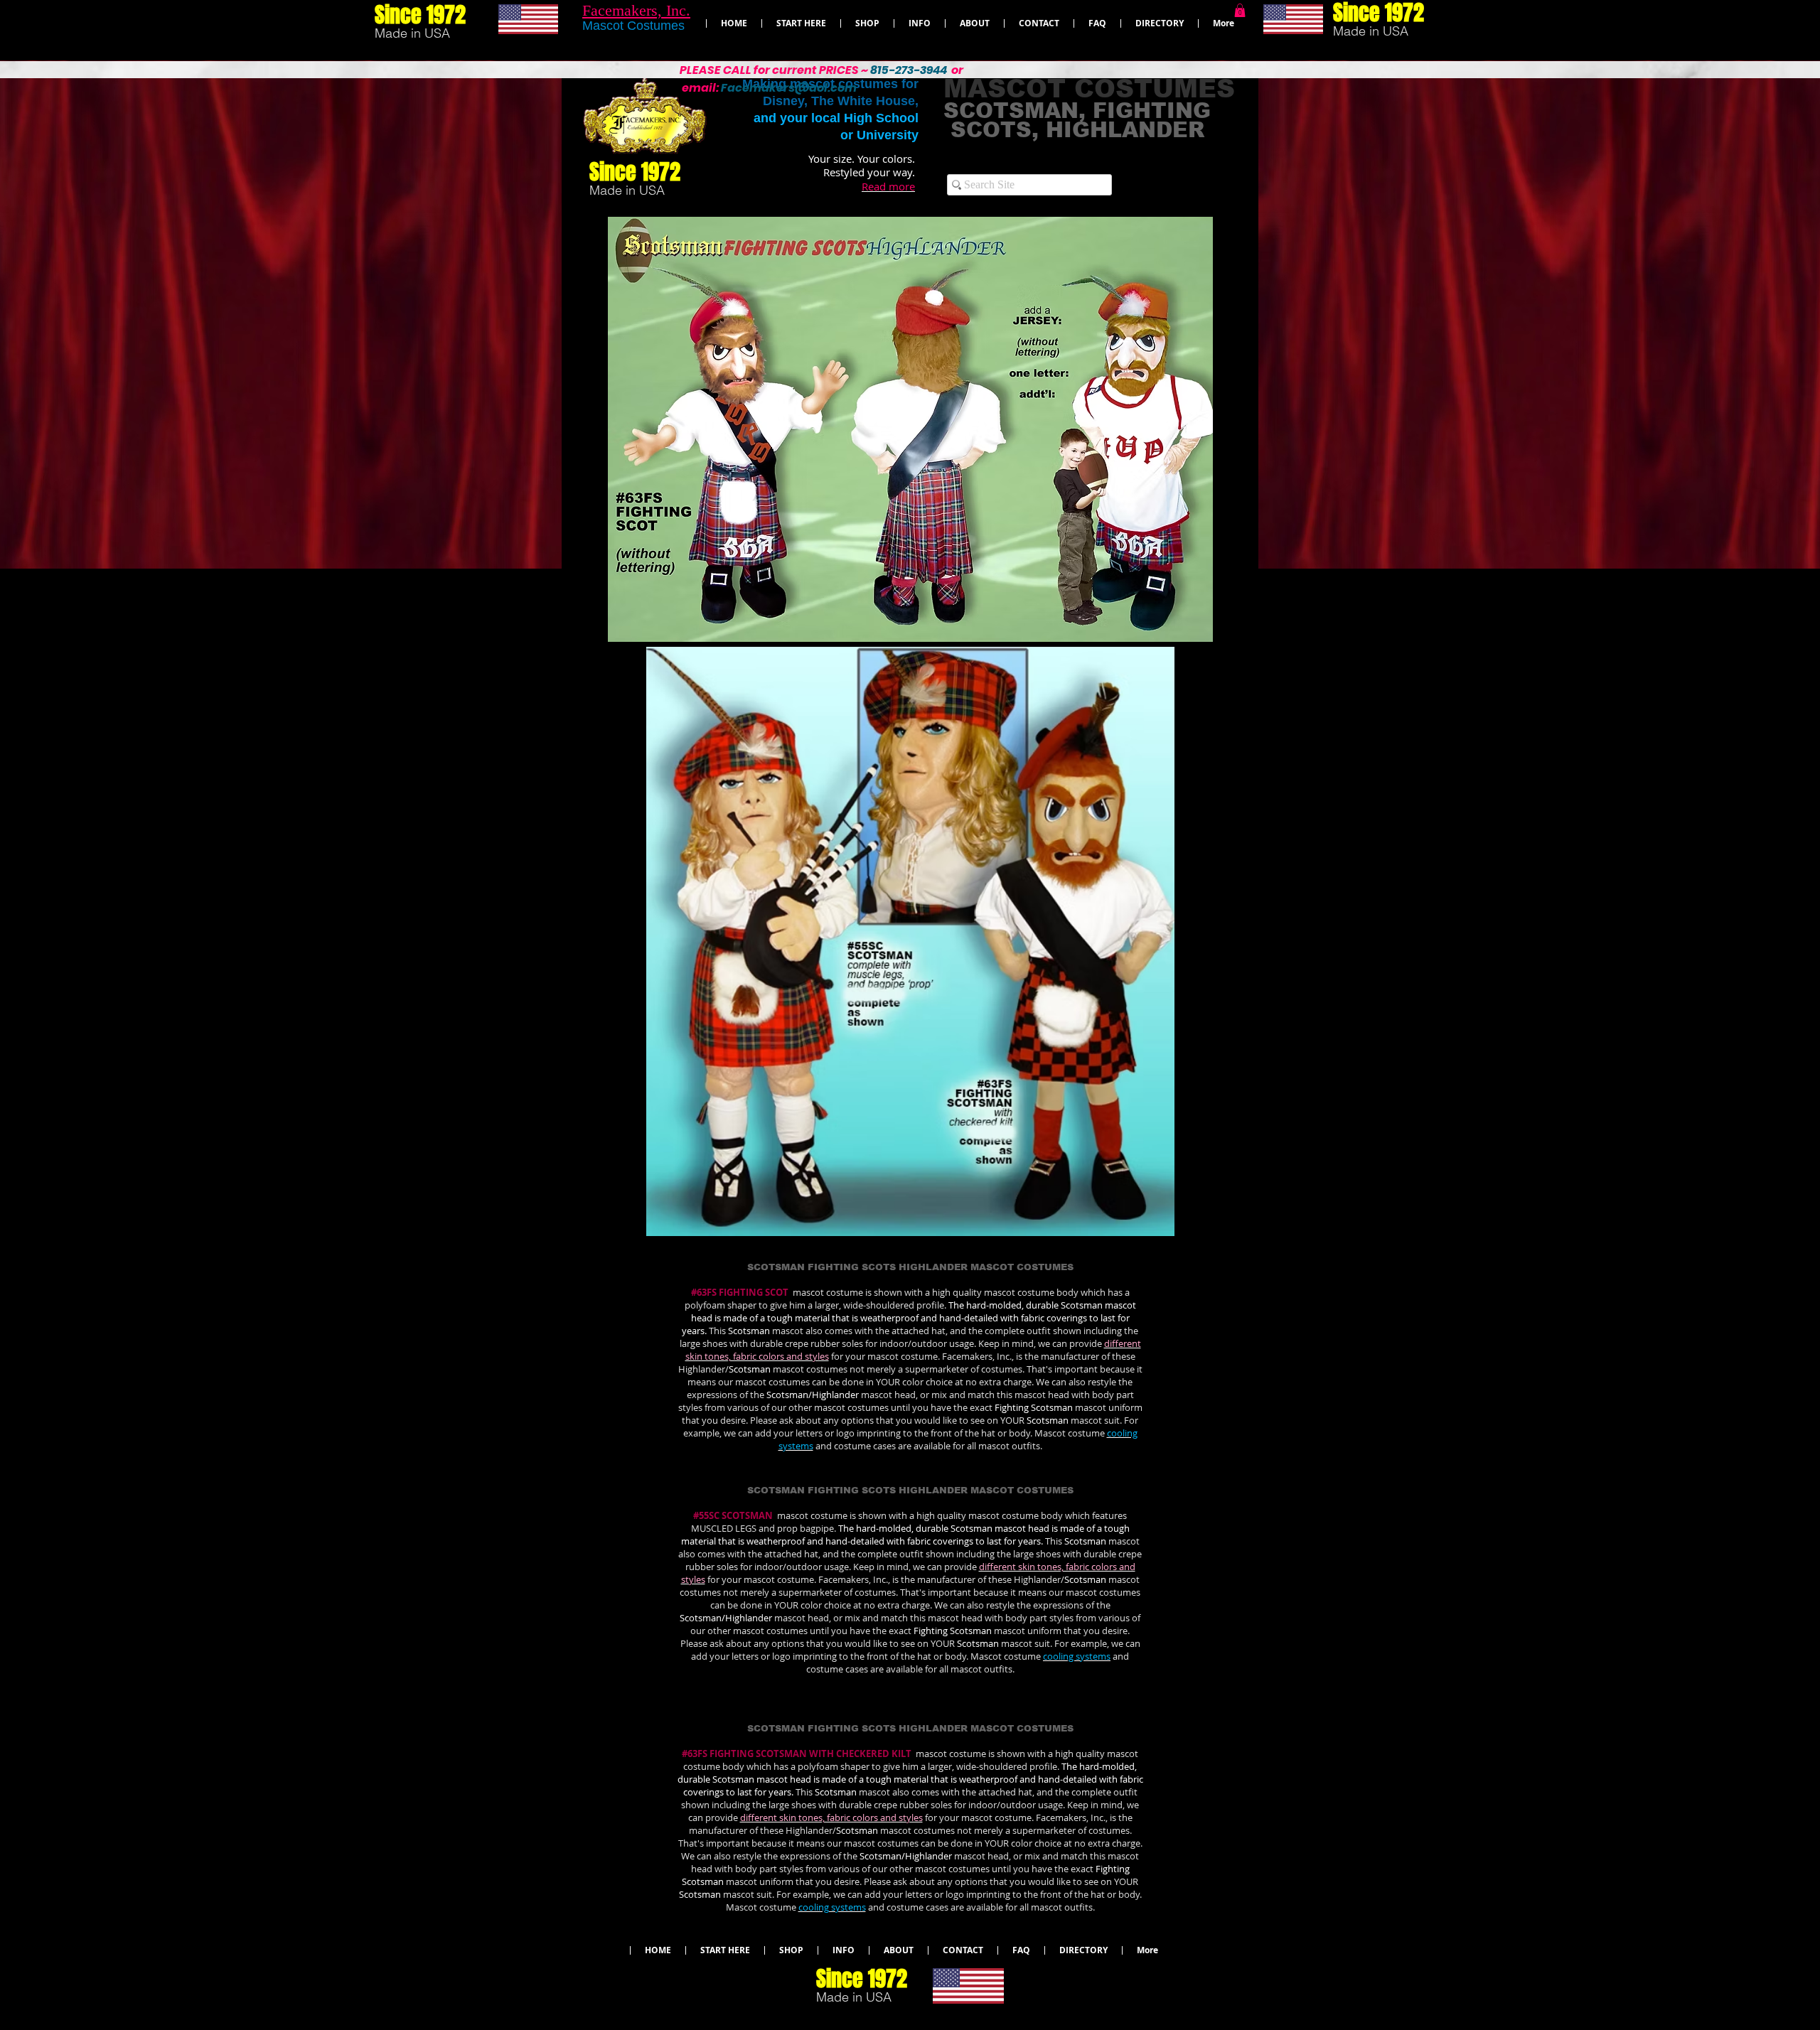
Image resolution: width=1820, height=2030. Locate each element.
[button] (1240, 10)
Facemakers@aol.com (789, 88)
